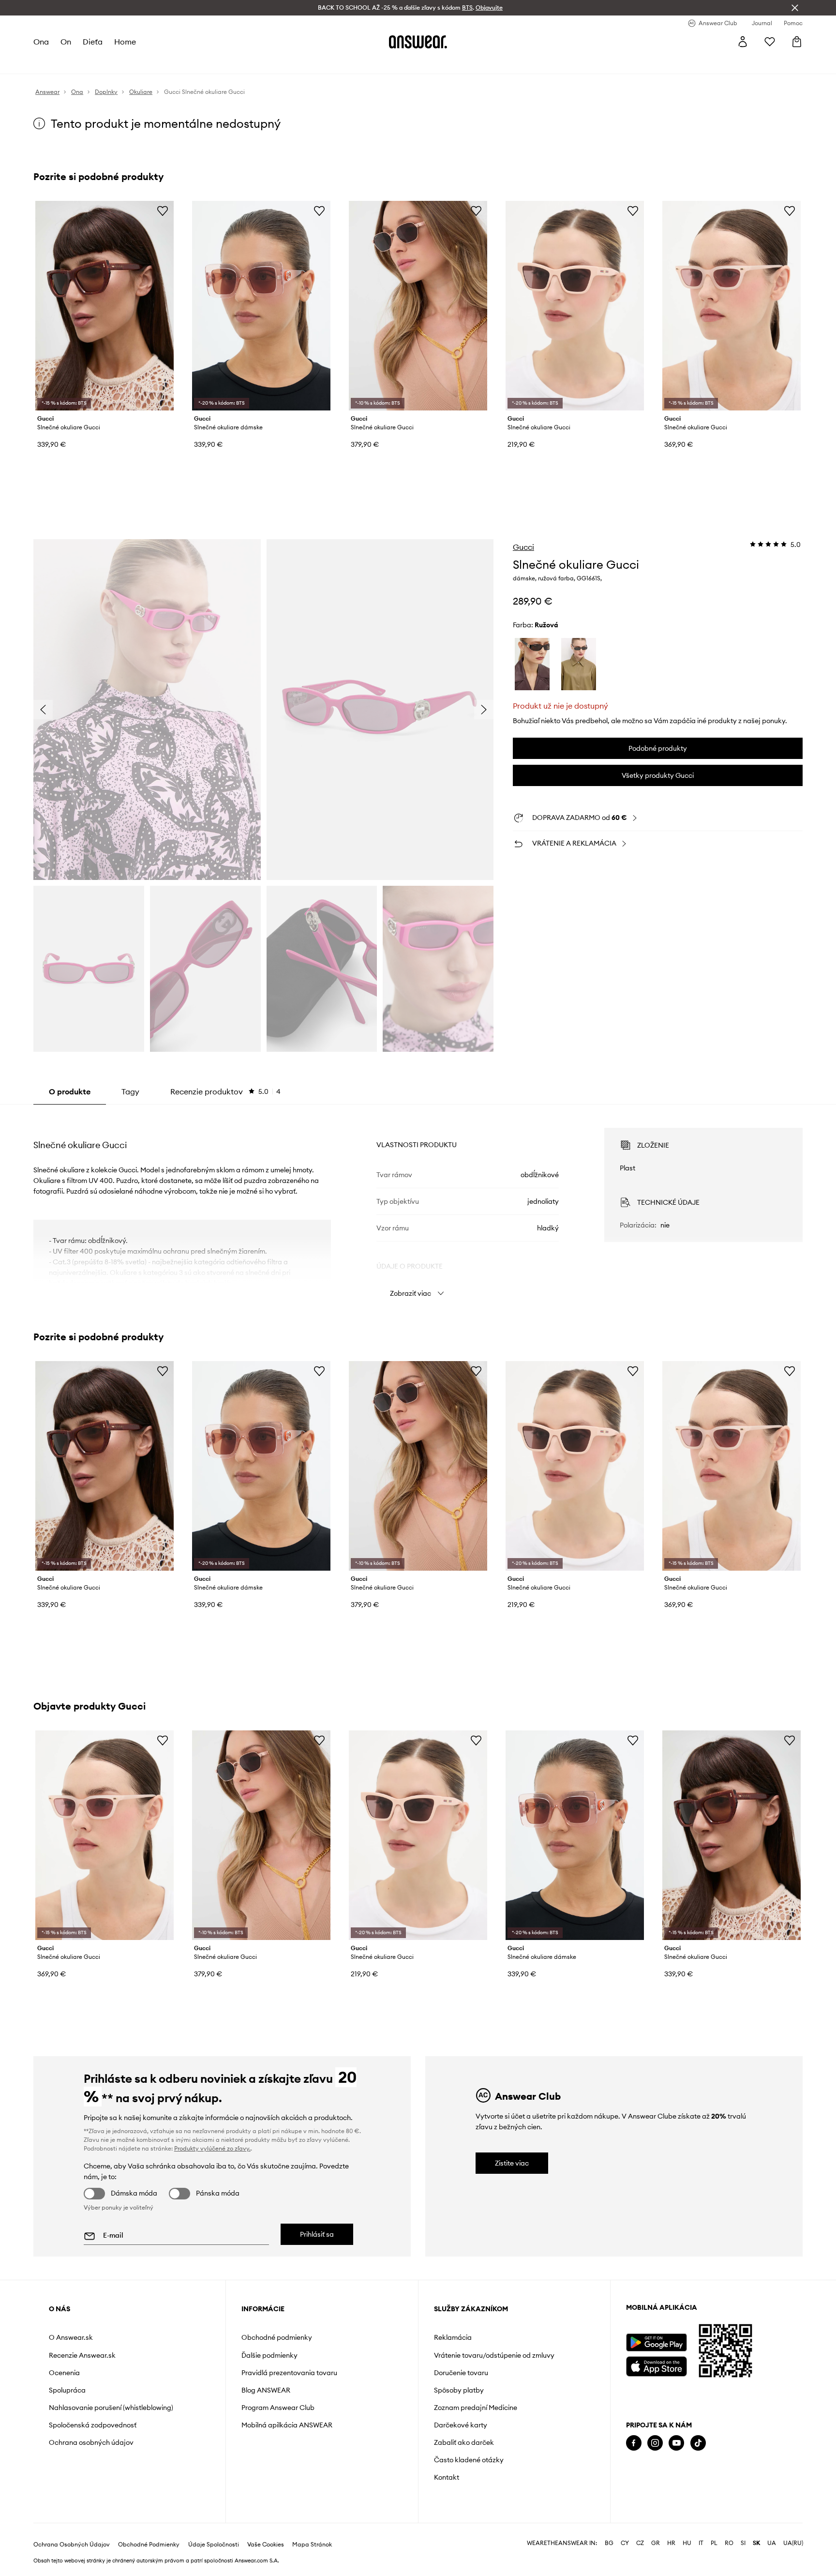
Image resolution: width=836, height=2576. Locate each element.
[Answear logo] (418, 42)
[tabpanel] (418, 1204)
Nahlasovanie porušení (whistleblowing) (111, 2408)
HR (671, 2543)
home (125, 42)
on (66, 42)
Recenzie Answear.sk (82, 2355)
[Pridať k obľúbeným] (163, 211)
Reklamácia (453, 2337)
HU (687, 2543)
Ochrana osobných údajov (91, 2442)
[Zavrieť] (795, 8)
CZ (640, 2543)
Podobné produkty (658, 748)
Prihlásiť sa (317, 2234)
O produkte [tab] (70, 1091)
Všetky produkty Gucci (658, 775)
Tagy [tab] (130, 1091)
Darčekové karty (461, 2425)
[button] (147, 710)
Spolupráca (67, 2390)
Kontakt (447, 2477)
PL (714, 2543)
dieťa (93, 42)
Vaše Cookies (266, 2545)
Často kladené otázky (469, 2460)
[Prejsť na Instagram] (655, 2443)
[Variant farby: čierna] (579, 664)
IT (701, 2543)
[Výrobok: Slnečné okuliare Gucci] (104, 306)
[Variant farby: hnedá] (532, 664)
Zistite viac (512, 2163)
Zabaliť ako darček (464, 2442)
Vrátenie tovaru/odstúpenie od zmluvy (494, 2355)
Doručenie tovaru (461, 2373)
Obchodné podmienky (277, 2337)
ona (41, 42)
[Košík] (797, 42)
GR (656, 2543)
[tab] (225, 1091)
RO (729, 2543)
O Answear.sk (71, 2337)
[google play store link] (656, 2342)
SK (756, 2543)
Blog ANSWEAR (266, 2390)
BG (609, 2543)
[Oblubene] (770, 42)
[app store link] (656, 2365)
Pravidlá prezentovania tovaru (289, 2373)
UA (772, 2543)
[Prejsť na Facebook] (634, 2443)
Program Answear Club (278, 2408)
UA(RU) (793, 2543)
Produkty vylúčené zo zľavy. (212, 2148)
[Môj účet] (743, 42)
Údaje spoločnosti (214, 2545)
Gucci (523, 547)
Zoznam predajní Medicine (476, 2408)
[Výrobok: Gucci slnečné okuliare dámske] (261, 306)
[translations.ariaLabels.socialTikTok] (698, 2443)
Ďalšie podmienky (269, 2355)
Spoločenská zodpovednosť (93, 2425)
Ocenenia (64, 2373)
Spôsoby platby (459, 2390)
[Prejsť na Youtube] (676, 2443)
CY (625, 2543)
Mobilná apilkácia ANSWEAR (287, 2425)
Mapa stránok (312, 2545)
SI (743, 2543)
